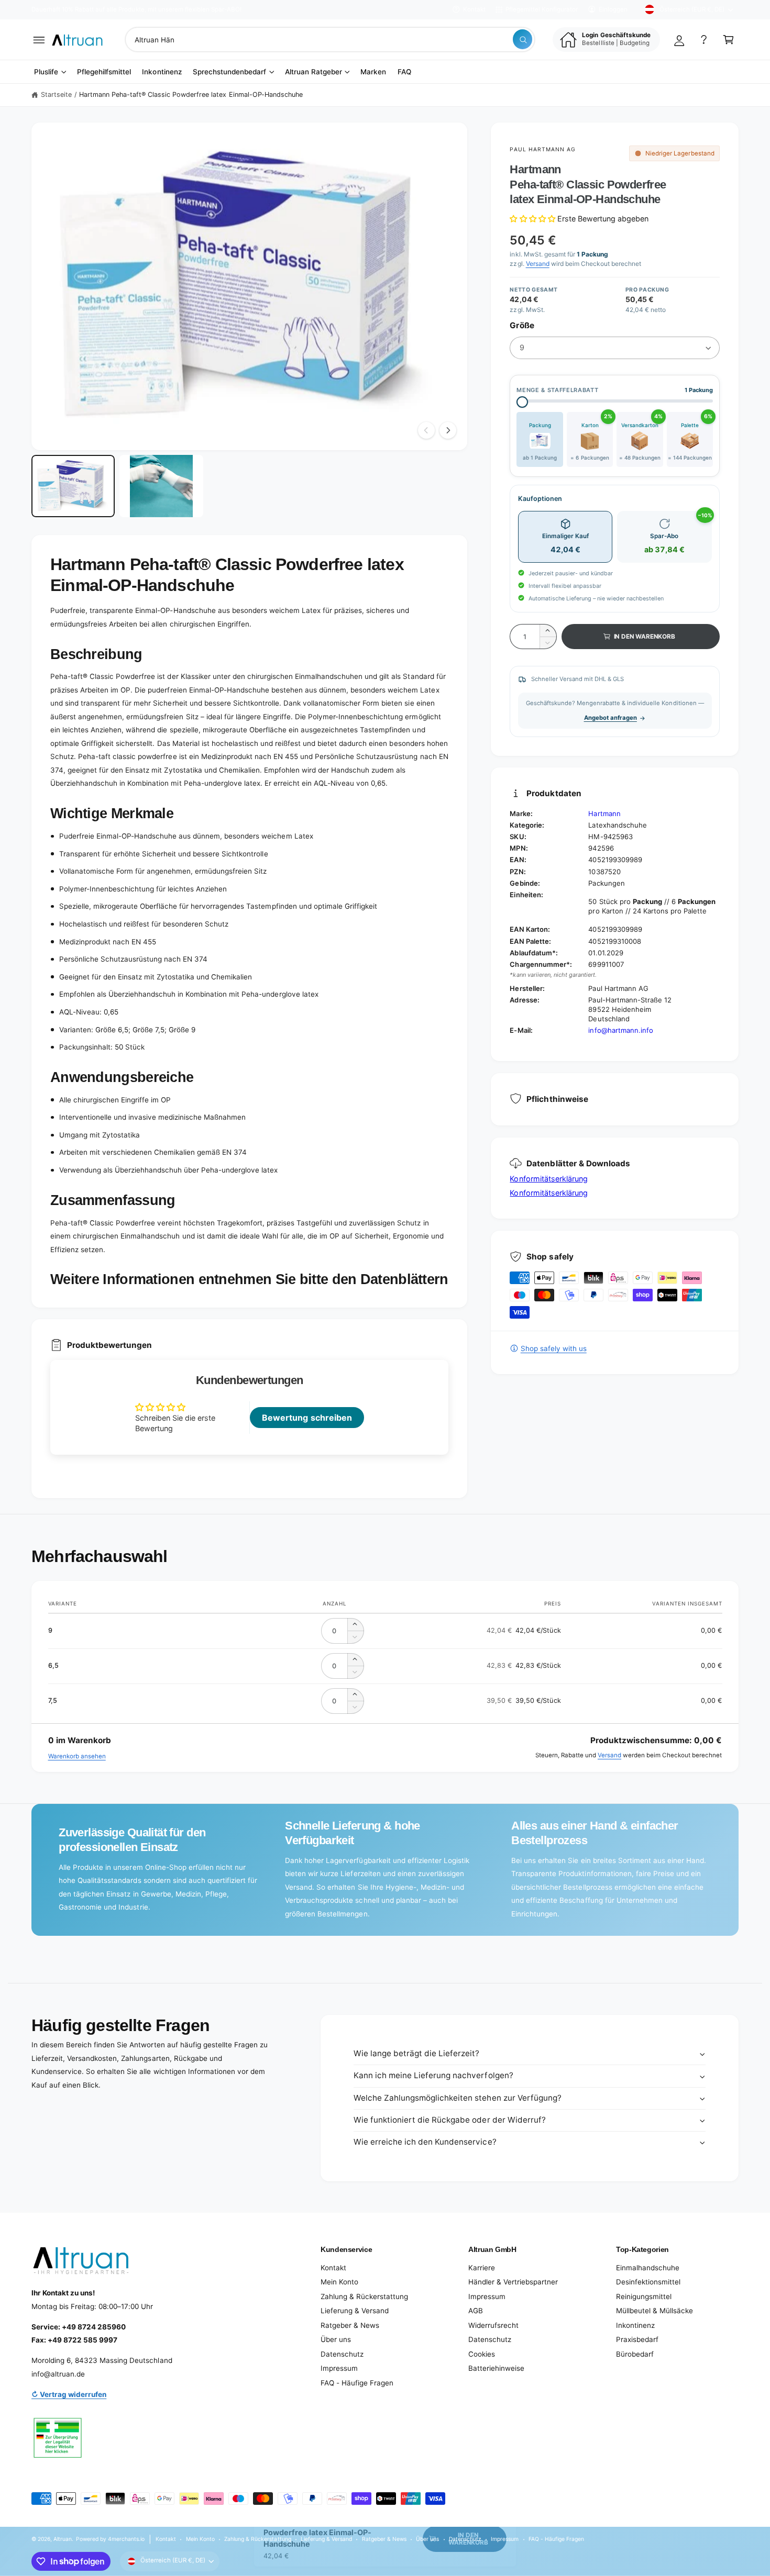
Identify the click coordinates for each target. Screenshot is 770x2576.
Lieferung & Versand (355, 2311)
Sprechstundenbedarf (229, 72)
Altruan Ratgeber (313, 72)
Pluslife (46, 72)
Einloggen (613, 9)
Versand (538, 264)
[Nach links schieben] (426, 430)
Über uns (336, 2339)
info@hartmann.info (620, 1030)
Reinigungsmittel (644, 2296)
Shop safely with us (553, 1348)
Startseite (56, 94)
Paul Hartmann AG (543, 149)
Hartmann (604, 813)
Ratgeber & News (350, 2325)
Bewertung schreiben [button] (307, 1418)
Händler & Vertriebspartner (513, 2282)
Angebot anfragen (610, 718)
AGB (476, 2311)
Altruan (63, 2539)
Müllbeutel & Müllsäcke (654, 2311)
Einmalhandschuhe (648, 2268)
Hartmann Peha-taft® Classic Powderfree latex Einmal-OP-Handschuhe (191, 94)
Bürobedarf (635, 2354)
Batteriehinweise (496, 2368)
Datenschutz (342, 2354)
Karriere (482, 2268)
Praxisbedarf (637, 2339)
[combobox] (330, 40)
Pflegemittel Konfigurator (542, 9)
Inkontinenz (635, 2325)
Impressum (339, 2368)
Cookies (482, 2354)
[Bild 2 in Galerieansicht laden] (161, 486)
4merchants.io (126, 2539)
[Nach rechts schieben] (448, 430)
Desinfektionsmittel (648, 2282)
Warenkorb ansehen (77, 1756)
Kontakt (474, 9)
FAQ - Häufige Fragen (357, 2383)
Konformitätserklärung (548, 1179)
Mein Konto (339, 2282)
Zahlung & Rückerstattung (364, 2296)
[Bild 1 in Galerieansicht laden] (73, 486)
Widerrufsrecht (493, 2325)
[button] (39, 40)
